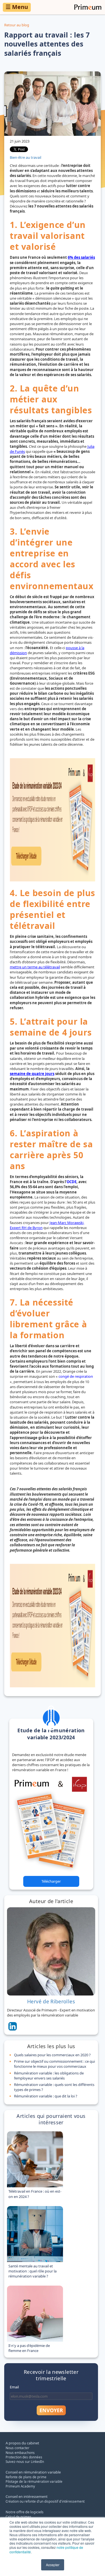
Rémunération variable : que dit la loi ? (46, 2096)
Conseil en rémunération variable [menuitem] (33, 2472)
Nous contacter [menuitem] (17, 2448)
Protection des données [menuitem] (24, 2457)
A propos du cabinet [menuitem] (22, 2443)
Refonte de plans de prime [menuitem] (26, 2477)
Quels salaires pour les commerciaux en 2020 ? (52, 2055)
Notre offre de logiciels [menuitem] (25, 2512)
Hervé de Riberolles (51, 2001)
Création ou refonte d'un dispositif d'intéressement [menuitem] (45, 2501)
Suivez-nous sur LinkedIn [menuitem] (25, 2461)
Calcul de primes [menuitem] (18, 2517)
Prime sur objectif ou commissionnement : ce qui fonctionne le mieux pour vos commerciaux (54, 2064)
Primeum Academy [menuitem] (20, 2486)
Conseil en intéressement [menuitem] (27, 2496)
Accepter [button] (53, 2565)
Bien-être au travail (25, 157)
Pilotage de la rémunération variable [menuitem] (34, 2481)
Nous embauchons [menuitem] (20, 2453)
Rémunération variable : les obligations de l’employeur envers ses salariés (49, 2076)
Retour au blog (17, 25)
